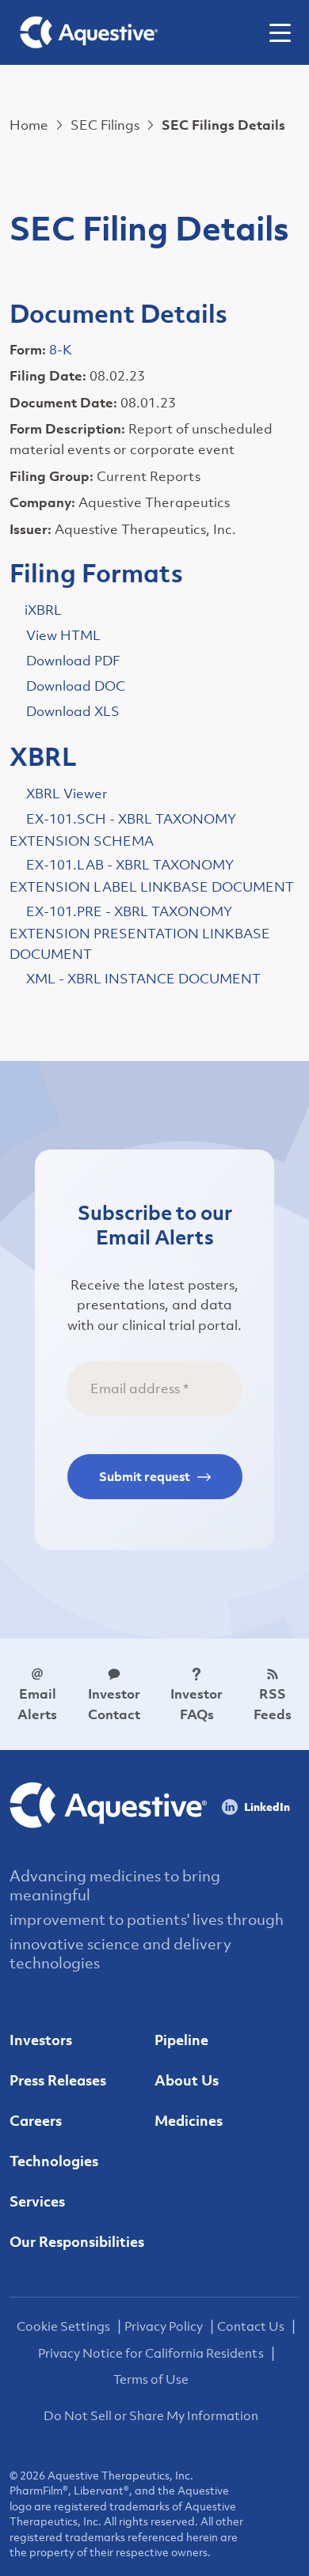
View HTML (63, 635)
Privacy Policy (164, 2326)
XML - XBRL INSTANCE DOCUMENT (143, 979)
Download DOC (76, 686)
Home (29, 125)
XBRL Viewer (67, 794)
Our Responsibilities (77, 2242)
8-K (61, 350)
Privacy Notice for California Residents (151, 2353)
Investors (41, 2040)
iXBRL (43, 610)
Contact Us (251, 2326)
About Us (187, 2080)
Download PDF (73, 661)
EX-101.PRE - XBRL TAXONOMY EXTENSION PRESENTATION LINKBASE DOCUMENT (140, 933)
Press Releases (58, 2080)
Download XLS (73, 711)
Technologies (54, 2161)
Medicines (189, 2121)
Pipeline (181, 2040)
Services (37, 2201)
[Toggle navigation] (286, 32)
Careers (36, 2121)
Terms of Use (151, 2379)
